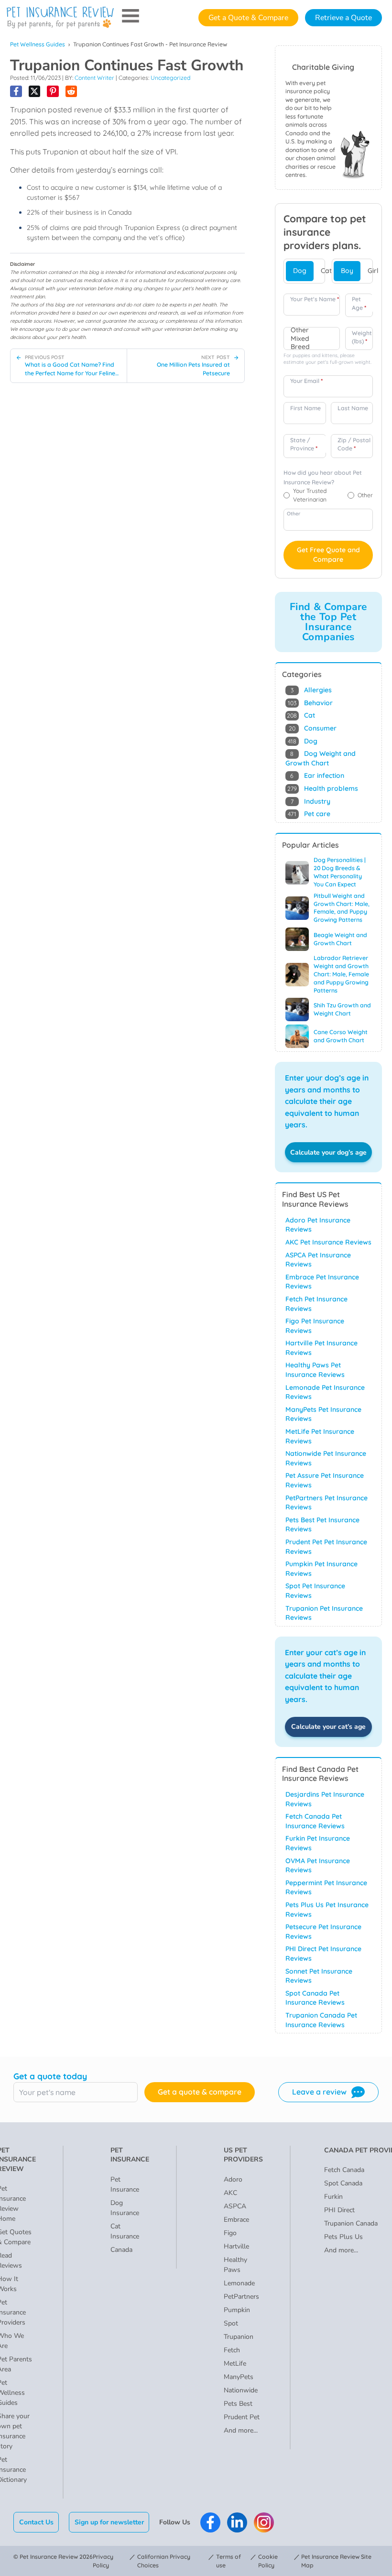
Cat (326, 271)
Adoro (233, 2179)
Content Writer (94, 78)
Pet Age (359, 303)
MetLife (235, 2363)
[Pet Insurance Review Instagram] (264, 2522)
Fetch (232, 2350)
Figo (230, 2233)
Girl (373, 271)
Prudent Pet (242, 2417)
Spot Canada (343, 2183)
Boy (347, 271)
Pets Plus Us (343, 2237)
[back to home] (60, 18)
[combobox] (312, 338)
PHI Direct (339, 2210)
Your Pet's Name (315, 299)
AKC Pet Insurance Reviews (328, 1242)
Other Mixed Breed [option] (300, 338)
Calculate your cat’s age (328, 1727)
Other (294, 513)
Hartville (236, 2246)
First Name (305, 408)
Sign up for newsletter (109, 2522)
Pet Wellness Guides (38, 44)
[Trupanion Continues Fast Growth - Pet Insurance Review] (16, 92)
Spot (231, 2323)
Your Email (306, 381)
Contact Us (36, 2522)
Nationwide (241, 2390)
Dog (300, 271)
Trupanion (239, 2337)
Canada (121, 2250)
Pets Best (238, 2404)
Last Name (353, 408)
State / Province (304, 444)
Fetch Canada (344, 2170)
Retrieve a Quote (343, 18)
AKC (230, 2193)
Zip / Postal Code (354, 444)
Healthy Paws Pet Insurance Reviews (315, 1370)
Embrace (236, 2220)
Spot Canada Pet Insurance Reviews (315, 1998)
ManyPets (239, 2377)
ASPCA (235, 2206)
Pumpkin (237, 2310)
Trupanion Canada (351, 2223)
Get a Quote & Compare (248, 18)
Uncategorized (170, 78)
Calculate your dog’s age (328, 1152)
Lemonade (239, 2283)
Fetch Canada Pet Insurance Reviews (315, 1821)
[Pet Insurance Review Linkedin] (237, 2522)
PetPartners (241, 2297)
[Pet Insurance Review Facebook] (210, 2522)
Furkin (333, 2197)
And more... (241, 2430)
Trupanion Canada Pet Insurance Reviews (321, 2020)
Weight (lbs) (362, 337)
